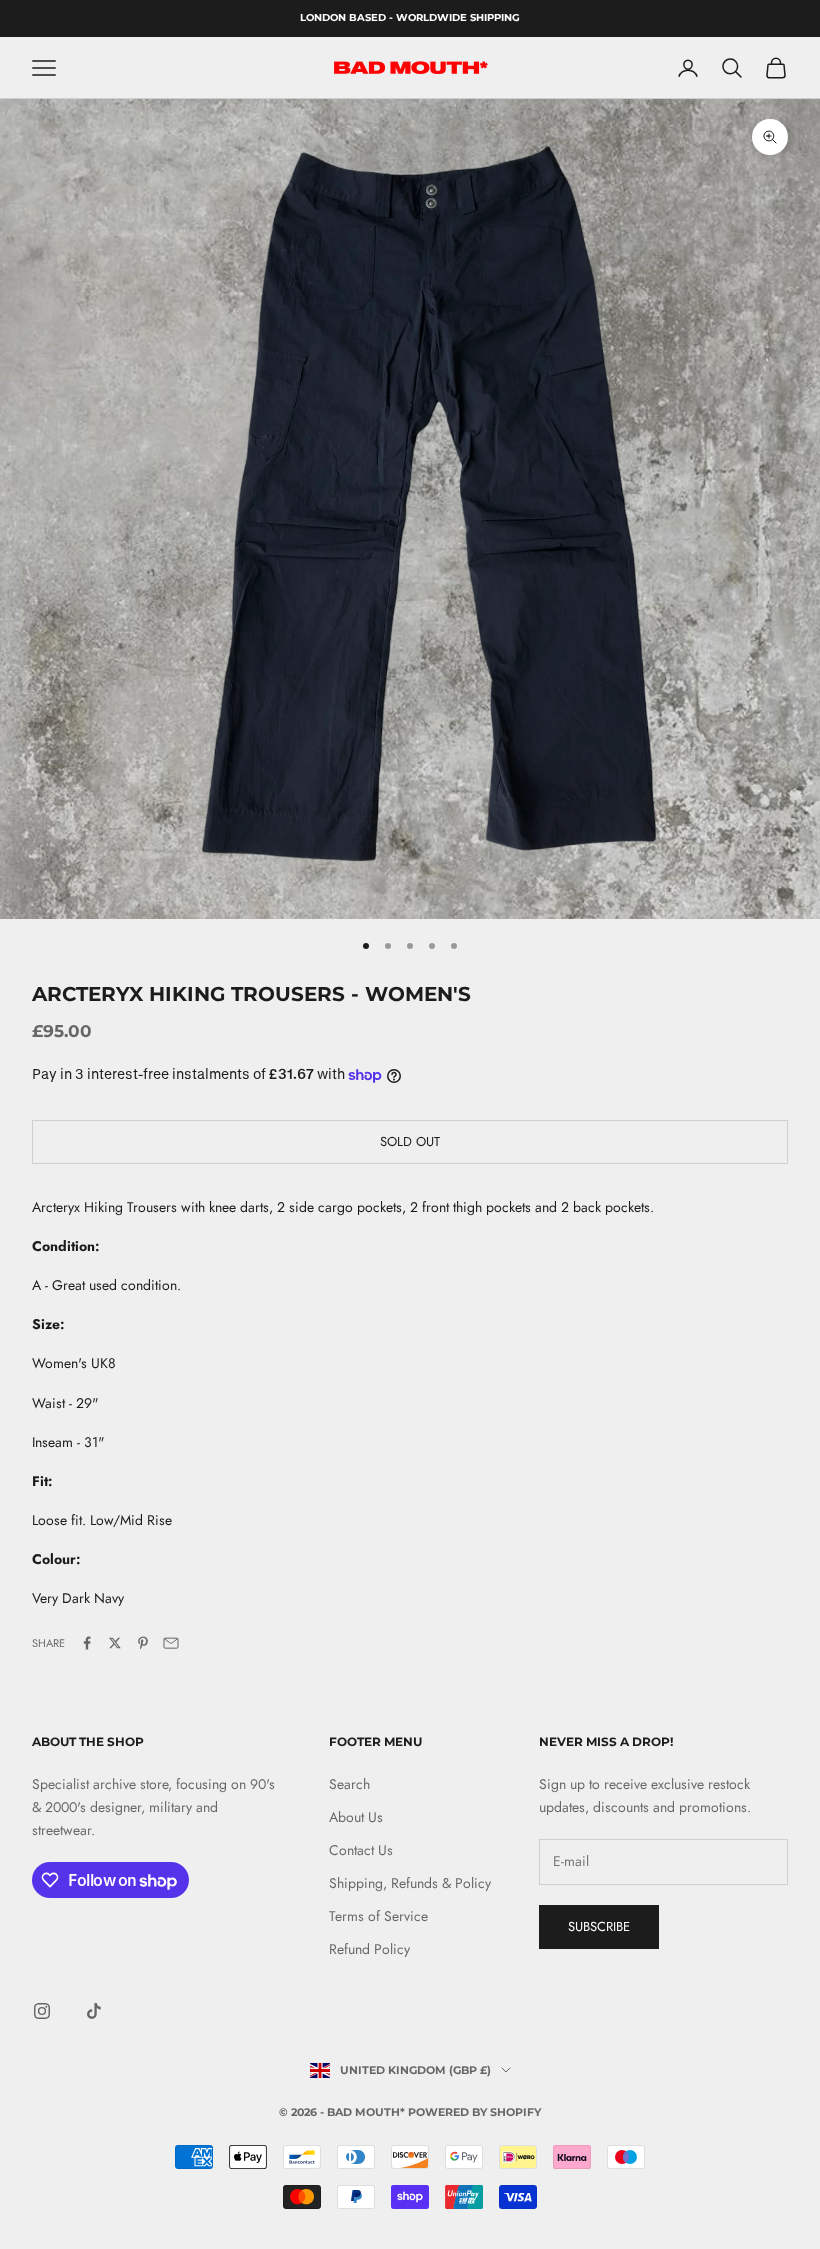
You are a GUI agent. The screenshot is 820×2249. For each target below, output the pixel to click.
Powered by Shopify (474, 2112)
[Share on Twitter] (115, 1643)
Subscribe (599, 1926)
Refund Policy (369, 1949)
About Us (356, 1817)
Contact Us (361, 1850)
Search (349, 1784)
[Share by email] (171, 1643)
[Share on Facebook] (87, 1643)
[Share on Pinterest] (143, 1643)
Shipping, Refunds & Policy (410, 1883)
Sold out (410, 1141)
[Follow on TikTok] (94, 2011)
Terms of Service (378, 1916)
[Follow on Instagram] (42, 2011)
